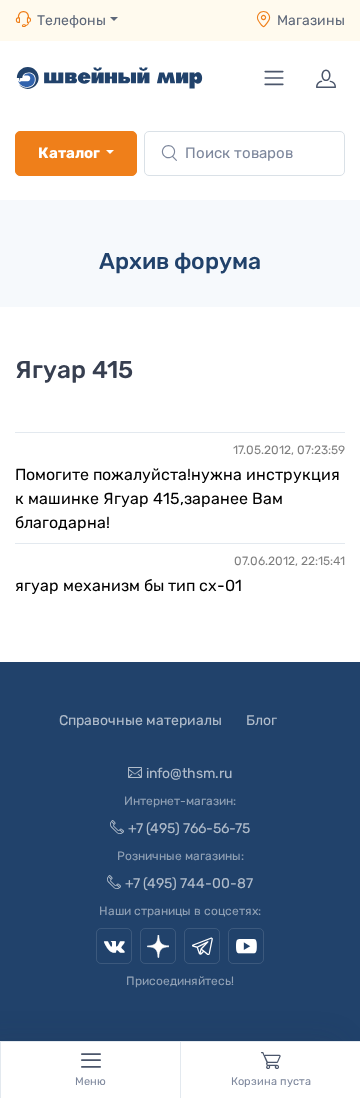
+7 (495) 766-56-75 (189, 828)
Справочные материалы (140, 720)
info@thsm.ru (189, 773)
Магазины (311, 20)
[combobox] (244, 153)
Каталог (69, 153)
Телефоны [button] (71, 20)
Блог (261, 720)
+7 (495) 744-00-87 (189, 883)
